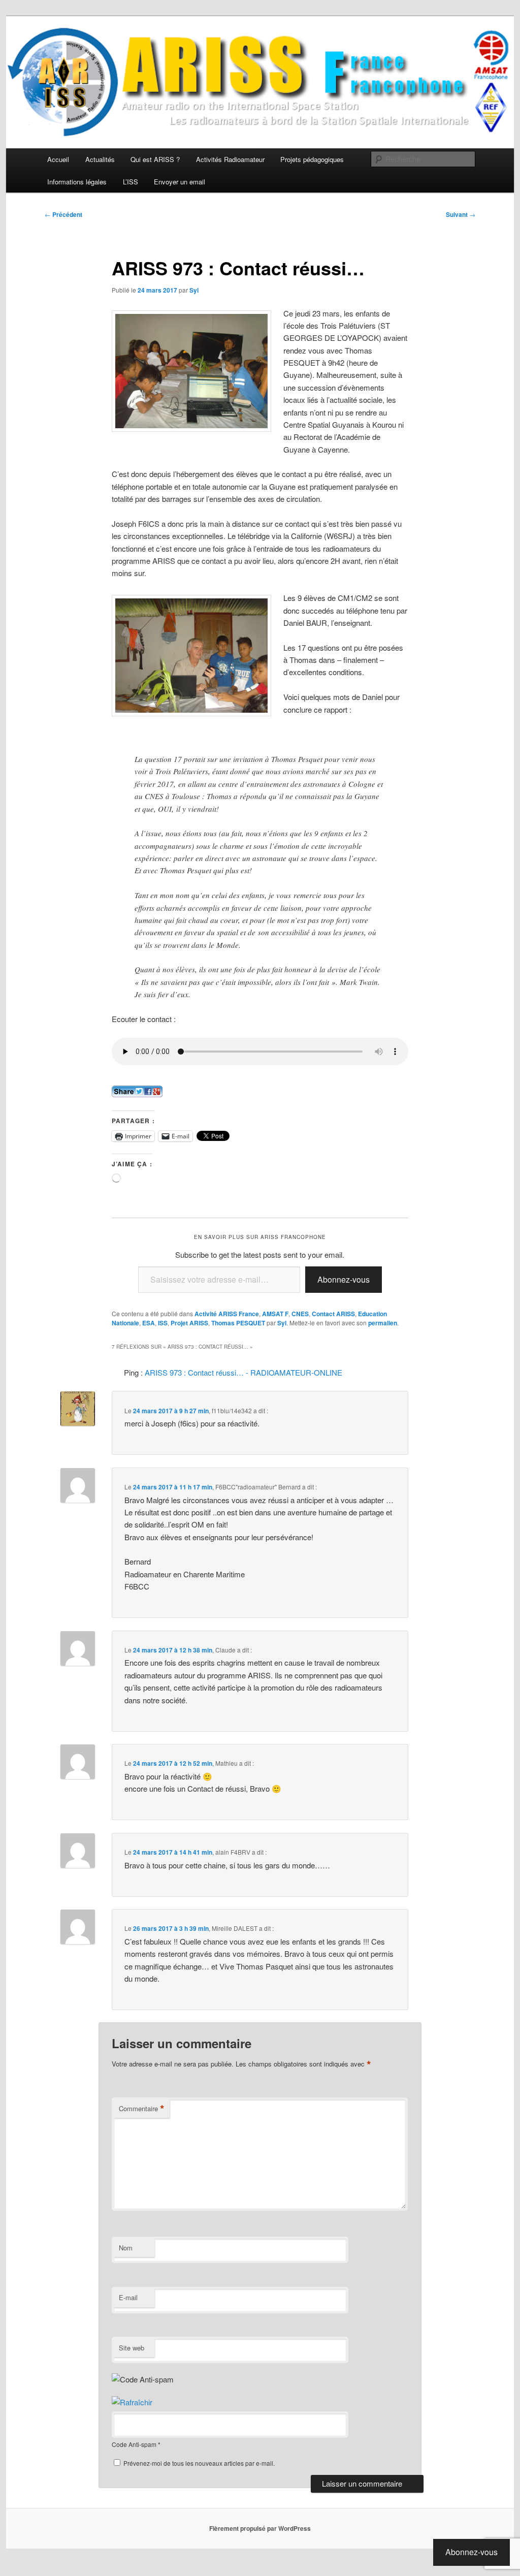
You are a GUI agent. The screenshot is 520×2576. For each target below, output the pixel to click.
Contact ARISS (333, 1314)
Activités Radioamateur (230, 159)
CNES (300, 1314)
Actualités (100, 159)
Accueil (58, 159)
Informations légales (77, 182)
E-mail (128, 2297)
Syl (194, 290)
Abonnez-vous (344, 1279)
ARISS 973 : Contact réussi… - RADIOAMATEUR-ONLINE (243, 1372)
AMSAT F (275, 1314)
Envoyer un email (180, 182)
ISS (163, 1323)
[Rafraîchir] (132, 2402)
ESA (149, 1323)
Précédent (63, 214)
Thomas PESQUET (238, 1323)
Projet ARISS (189, 1323)
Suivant (461, 214)
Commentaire (142, 2109)
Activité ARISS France (227, 1314)
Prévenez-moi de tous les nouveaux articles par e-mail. (199, 2463)
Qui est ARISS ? (155, 159)
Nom (126, 2248)
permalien (383, 1323)
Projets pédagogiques (312, 159)
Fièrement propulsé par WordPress (260, 2528)
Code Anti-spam (134, 2444)
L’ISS (131, 182)
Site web (132, 2348)
